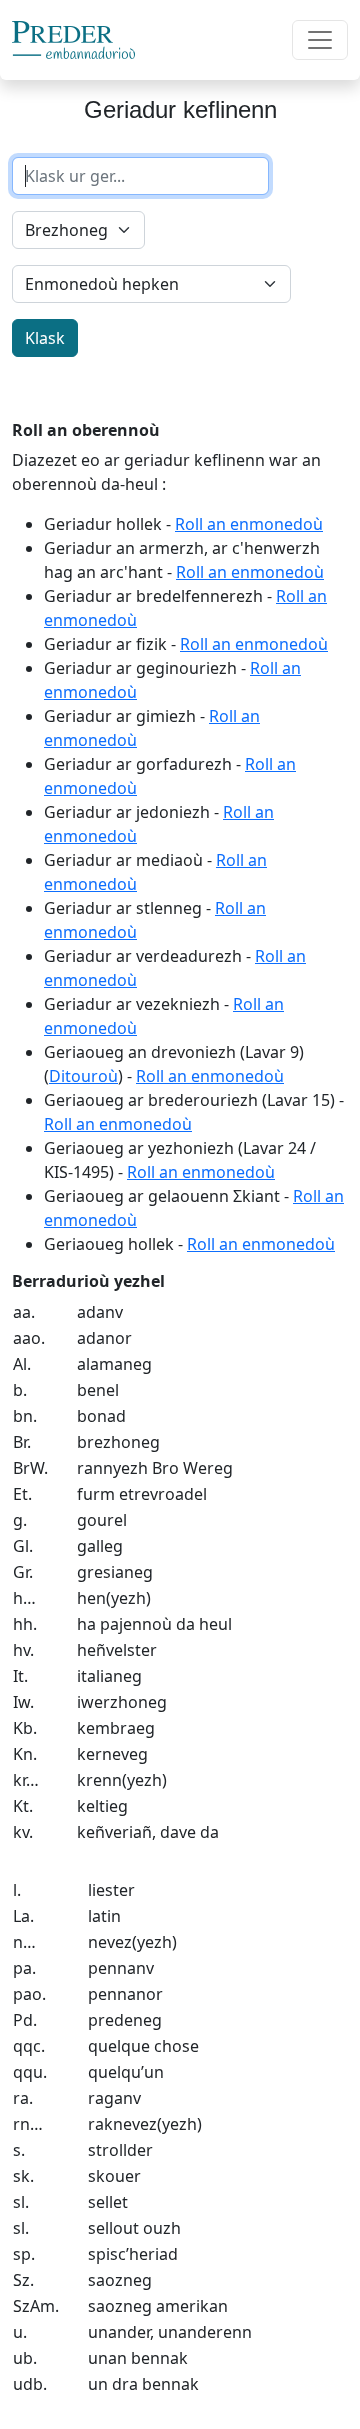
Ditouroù (83, 1076)
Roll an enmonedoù (249, 524)
